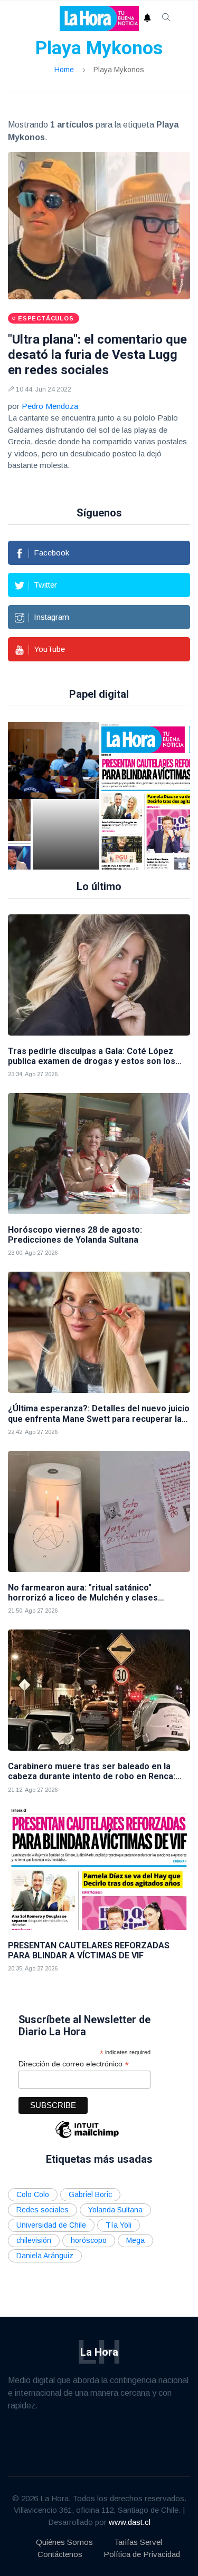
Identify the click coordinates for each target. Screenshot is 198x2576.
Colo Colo (33, 2194)
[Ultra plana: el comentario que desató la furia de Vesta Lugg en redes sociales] (99, 226)
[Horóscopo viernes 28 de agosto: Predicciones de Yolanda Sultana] (99, 1154)
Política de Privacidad (142, 2554)
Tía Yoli (119, 2225)
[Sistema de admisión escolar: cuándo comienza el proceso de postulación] (66, 796)
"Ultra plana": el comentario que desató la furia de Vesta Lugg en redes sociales (97, 355)
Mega (135, 2240)
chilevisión (34, 2240)
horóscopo (89, 2240)
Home (64, 70)
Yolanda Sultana (115, 2210)
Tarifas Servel (138, 2542)
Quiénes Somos (64, 2542)
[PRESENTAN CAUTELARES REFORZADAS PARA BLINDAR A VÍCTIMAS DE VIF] (99, 1869)
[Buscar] (166, 18)
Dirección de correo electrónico (74, 2064)
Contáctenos (60, 2554)
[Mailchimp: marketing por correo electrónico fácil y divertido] (87, 2137)
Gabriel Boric (90, 2194)
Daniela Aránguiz (45, 2256)
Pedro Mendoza (50, 406)
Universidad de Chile (51, 2225)
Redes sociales (43, 2210)
